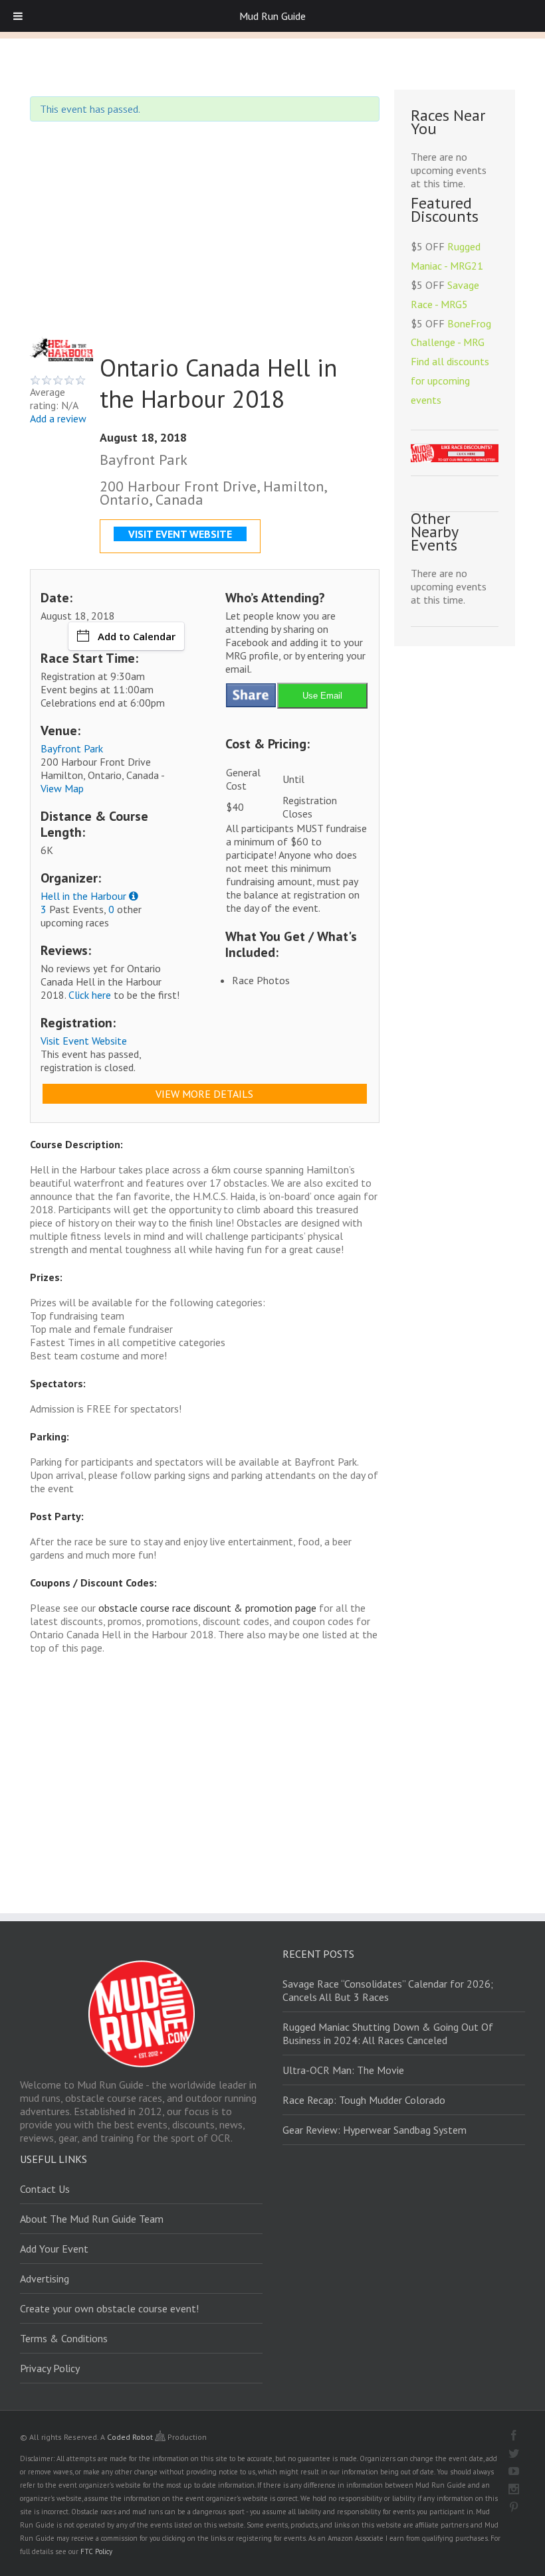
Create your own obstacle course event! (109, 2308)
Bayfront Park (72, 748)
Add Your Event (54, 2249)
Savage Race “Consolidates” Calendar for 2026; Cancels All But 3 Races (388, 1990)
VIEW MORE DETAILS (204, 1094)
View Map (62, 788)
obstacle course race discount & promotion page (207, 1608)
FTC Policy (96, 2551)
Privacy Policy (50, 2368)
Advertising (45, 2278)
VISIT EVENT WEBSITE (180, 534)
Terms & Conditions (64, 2338)
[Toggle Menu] (18, 16)
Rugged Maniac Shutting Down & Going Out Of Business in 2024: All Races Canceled (388, 2033)
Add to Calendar (137, 636)
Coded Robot (131, 2437)
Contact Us (45, 2189)
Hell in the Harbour (83, 896)
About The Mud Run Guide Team (92, 2219)
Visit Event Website (84, 1041)
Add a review (58, 418)
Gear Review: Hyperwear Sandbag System (375, 2130)
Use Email (322, 696)
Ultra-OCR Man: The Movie (343, 2070)
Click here (90, 995)
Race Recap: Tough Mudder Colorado (364, 2100)
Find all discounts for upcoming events (450, 381)
